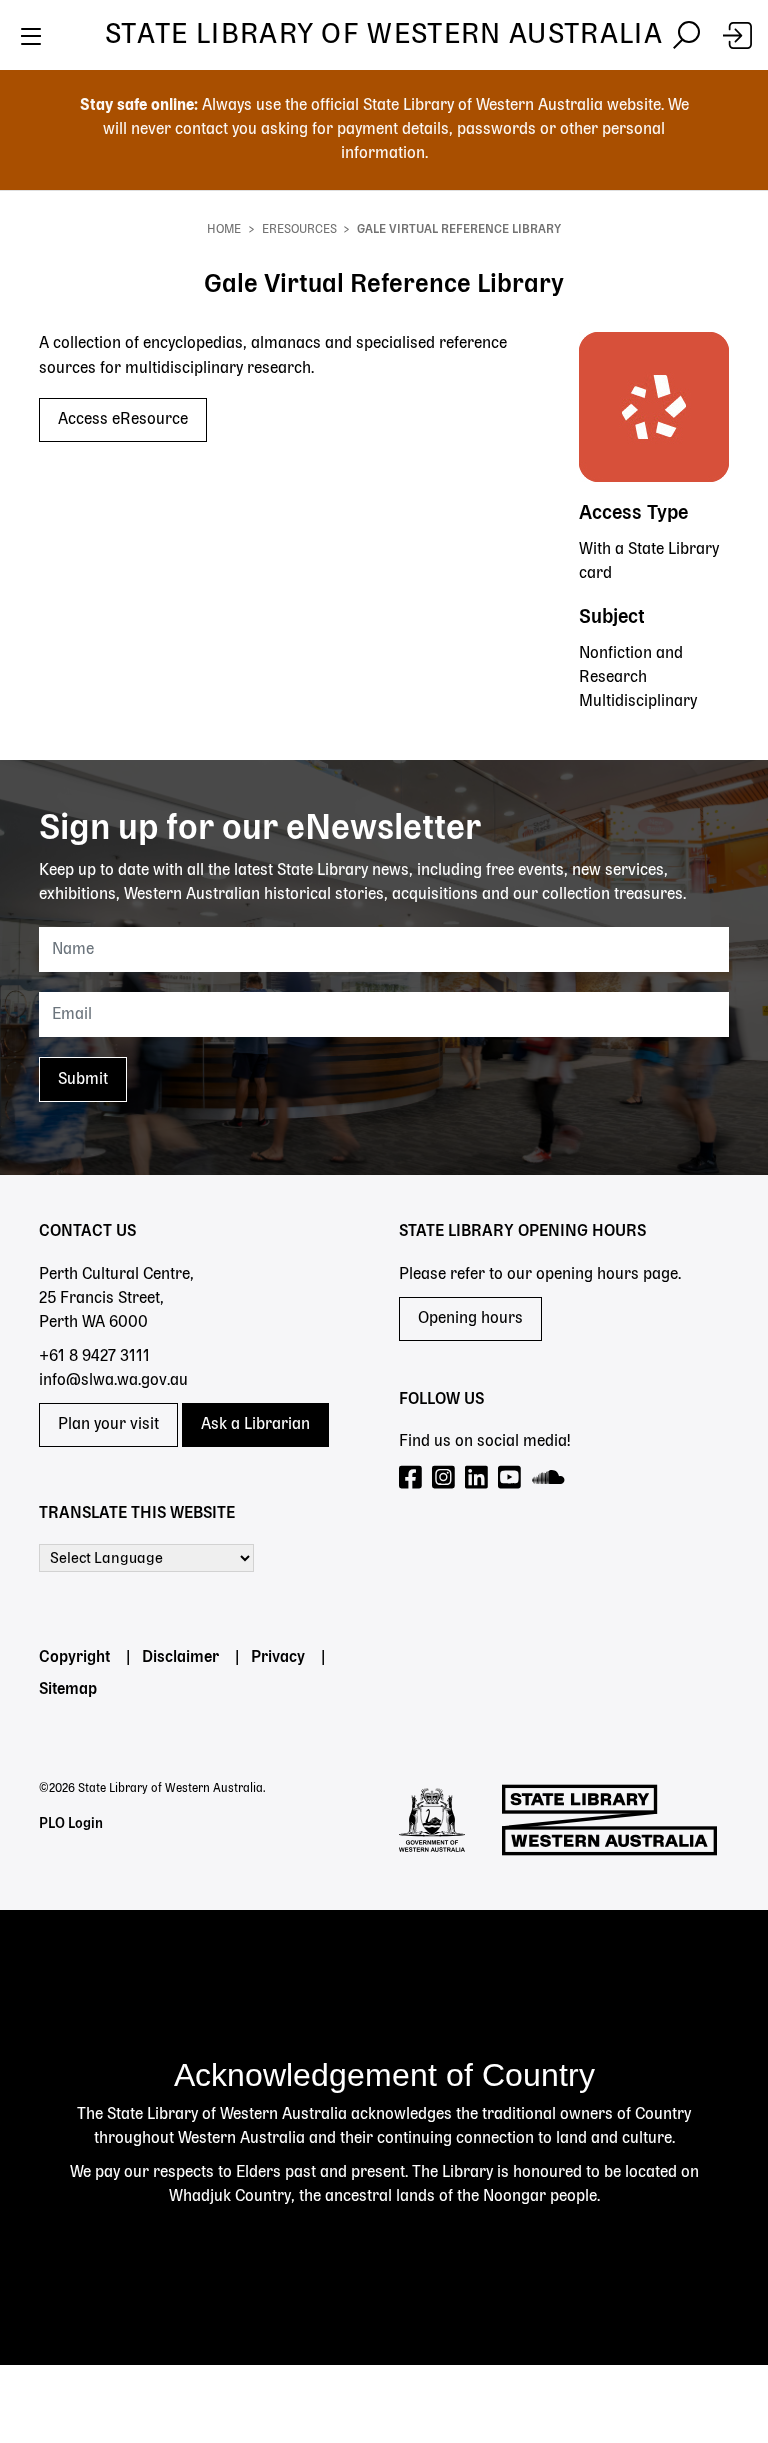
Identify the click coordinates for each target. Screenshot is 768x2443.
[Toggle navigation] (30, 35)
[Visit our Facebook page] (411, 1478)
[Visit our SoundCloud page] (549, 1478)
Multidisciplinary (638, 702)
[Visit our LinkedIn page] (477, 1478)
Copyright (74, 1658)
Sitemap (68, 1690)
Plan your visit (108, 1425)
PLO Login (71, 1824)
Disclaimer (180, 1658)
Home (224, 230)
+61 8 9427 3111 (94, 1357)
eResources (299, 230)
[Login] (737, 35)
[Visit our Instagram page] (444, 1478)
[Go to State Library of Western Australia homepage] (609, 1820)
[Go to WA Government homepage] (432, 1820)
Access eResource (123, 420)
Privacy (278, 1658)
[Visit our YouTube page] (510, 1478)
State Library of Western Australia (384, 35)
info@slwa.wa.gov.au (113, 1381)
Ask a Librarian (255, 1425)
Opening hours (470, 1319)
